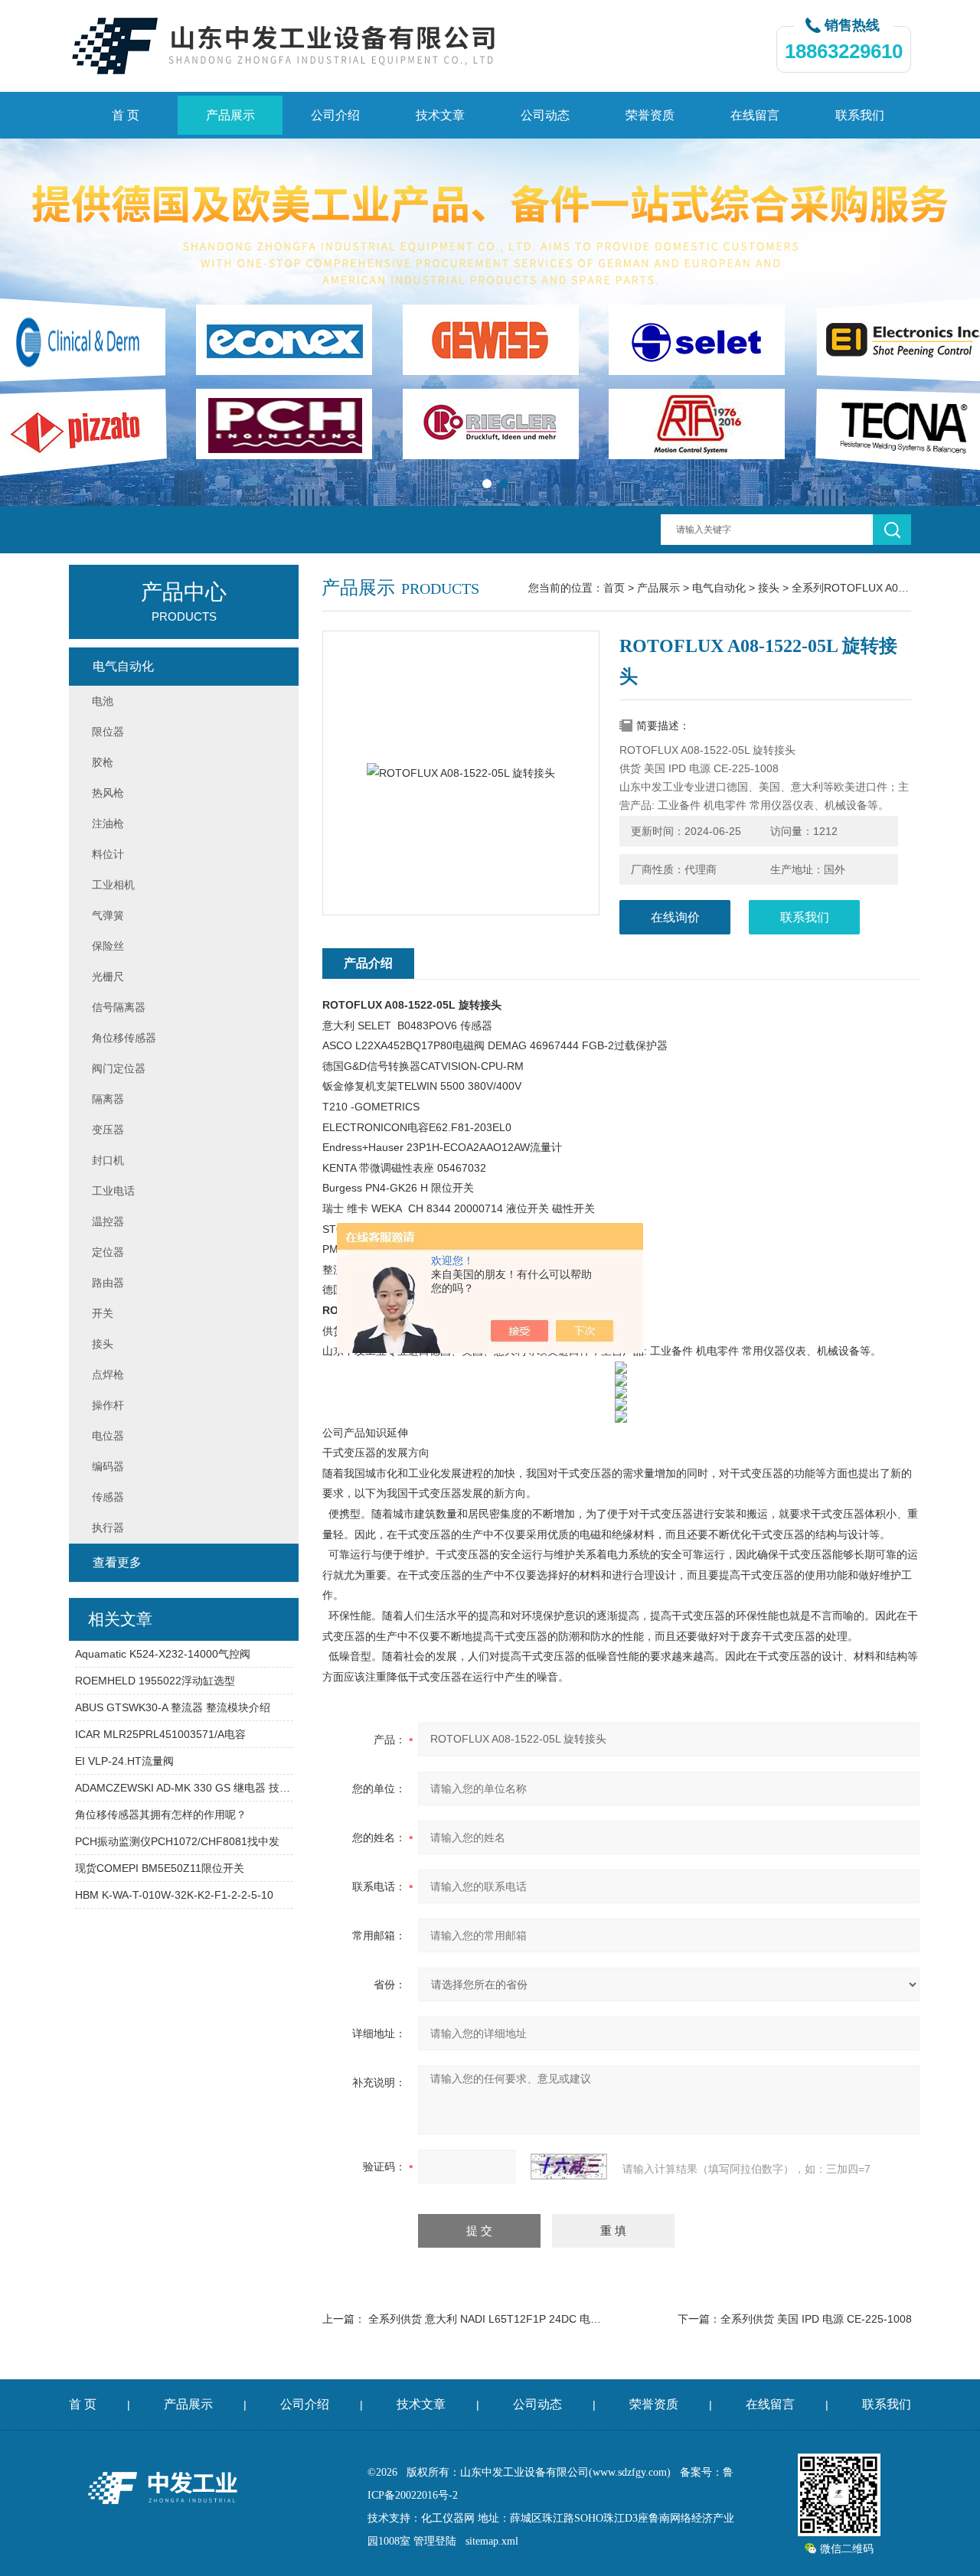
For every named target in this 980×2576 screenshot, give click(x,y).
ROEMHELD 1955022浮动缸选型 (155, 1681)
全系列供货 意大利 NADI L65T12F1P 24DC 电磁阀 (490, 2319)
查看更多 (117, 1562)
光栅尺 (108, 977)
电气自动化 (719, 588)
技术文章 (440, 115)
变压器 (108, 1130)
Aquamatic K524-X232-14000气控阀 (163, 1654)
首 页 (126, 115)
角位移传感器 (124, 1038)
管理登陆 (435, 2541)
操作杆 (108, 1405)
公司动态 (545, 115)
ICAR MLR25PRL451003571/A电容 (160, 1734)
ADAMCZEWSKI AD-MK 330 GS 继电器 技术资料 (184, 1788)
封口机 (108, 1160)
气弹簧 (108, 915)
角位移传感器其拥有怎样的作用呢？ (161, 1815)
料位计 (108, 854)
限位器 (108, 732)
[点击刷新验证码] (569, 2167)
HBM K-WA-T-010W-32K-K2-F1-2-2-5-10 (174, 1895)
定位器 (108, 1252)
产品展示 (230, 115)
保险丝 (108, 946)
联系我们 (860, 115)
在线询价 (675, 917)
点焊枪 (108, 1374)
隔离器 (108, 1099)
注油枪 (108, 823)
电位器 (108, 1436)
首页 (614, 588)
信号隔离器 (119, 1007)
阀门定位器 (119, 1068)
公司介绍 (335, 115)
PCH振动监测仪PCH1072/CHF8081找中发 (177, 1841)
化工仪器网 (448, 2518)
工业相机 (113, 885)
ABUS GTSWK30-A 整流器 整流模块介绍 (173, 1707)
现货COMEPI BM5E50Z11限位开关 (160, 1868)
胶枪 (103, 762)
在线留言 (755, 115)
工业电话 (113, 1191)
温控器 (108, 1221)
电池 (103, 701)
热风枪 (108, 793)
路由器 (108, 1283)
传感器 (108, 1497)
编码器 (108, 1466)
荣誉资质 (650, 115)
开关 (103, 1313)
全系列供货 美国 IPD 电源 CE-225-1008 (816, 2319)
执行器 (108, 1528)
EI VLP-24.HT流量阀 (124, 1761)
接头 (769, 588)
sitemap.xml (492, 2541)
